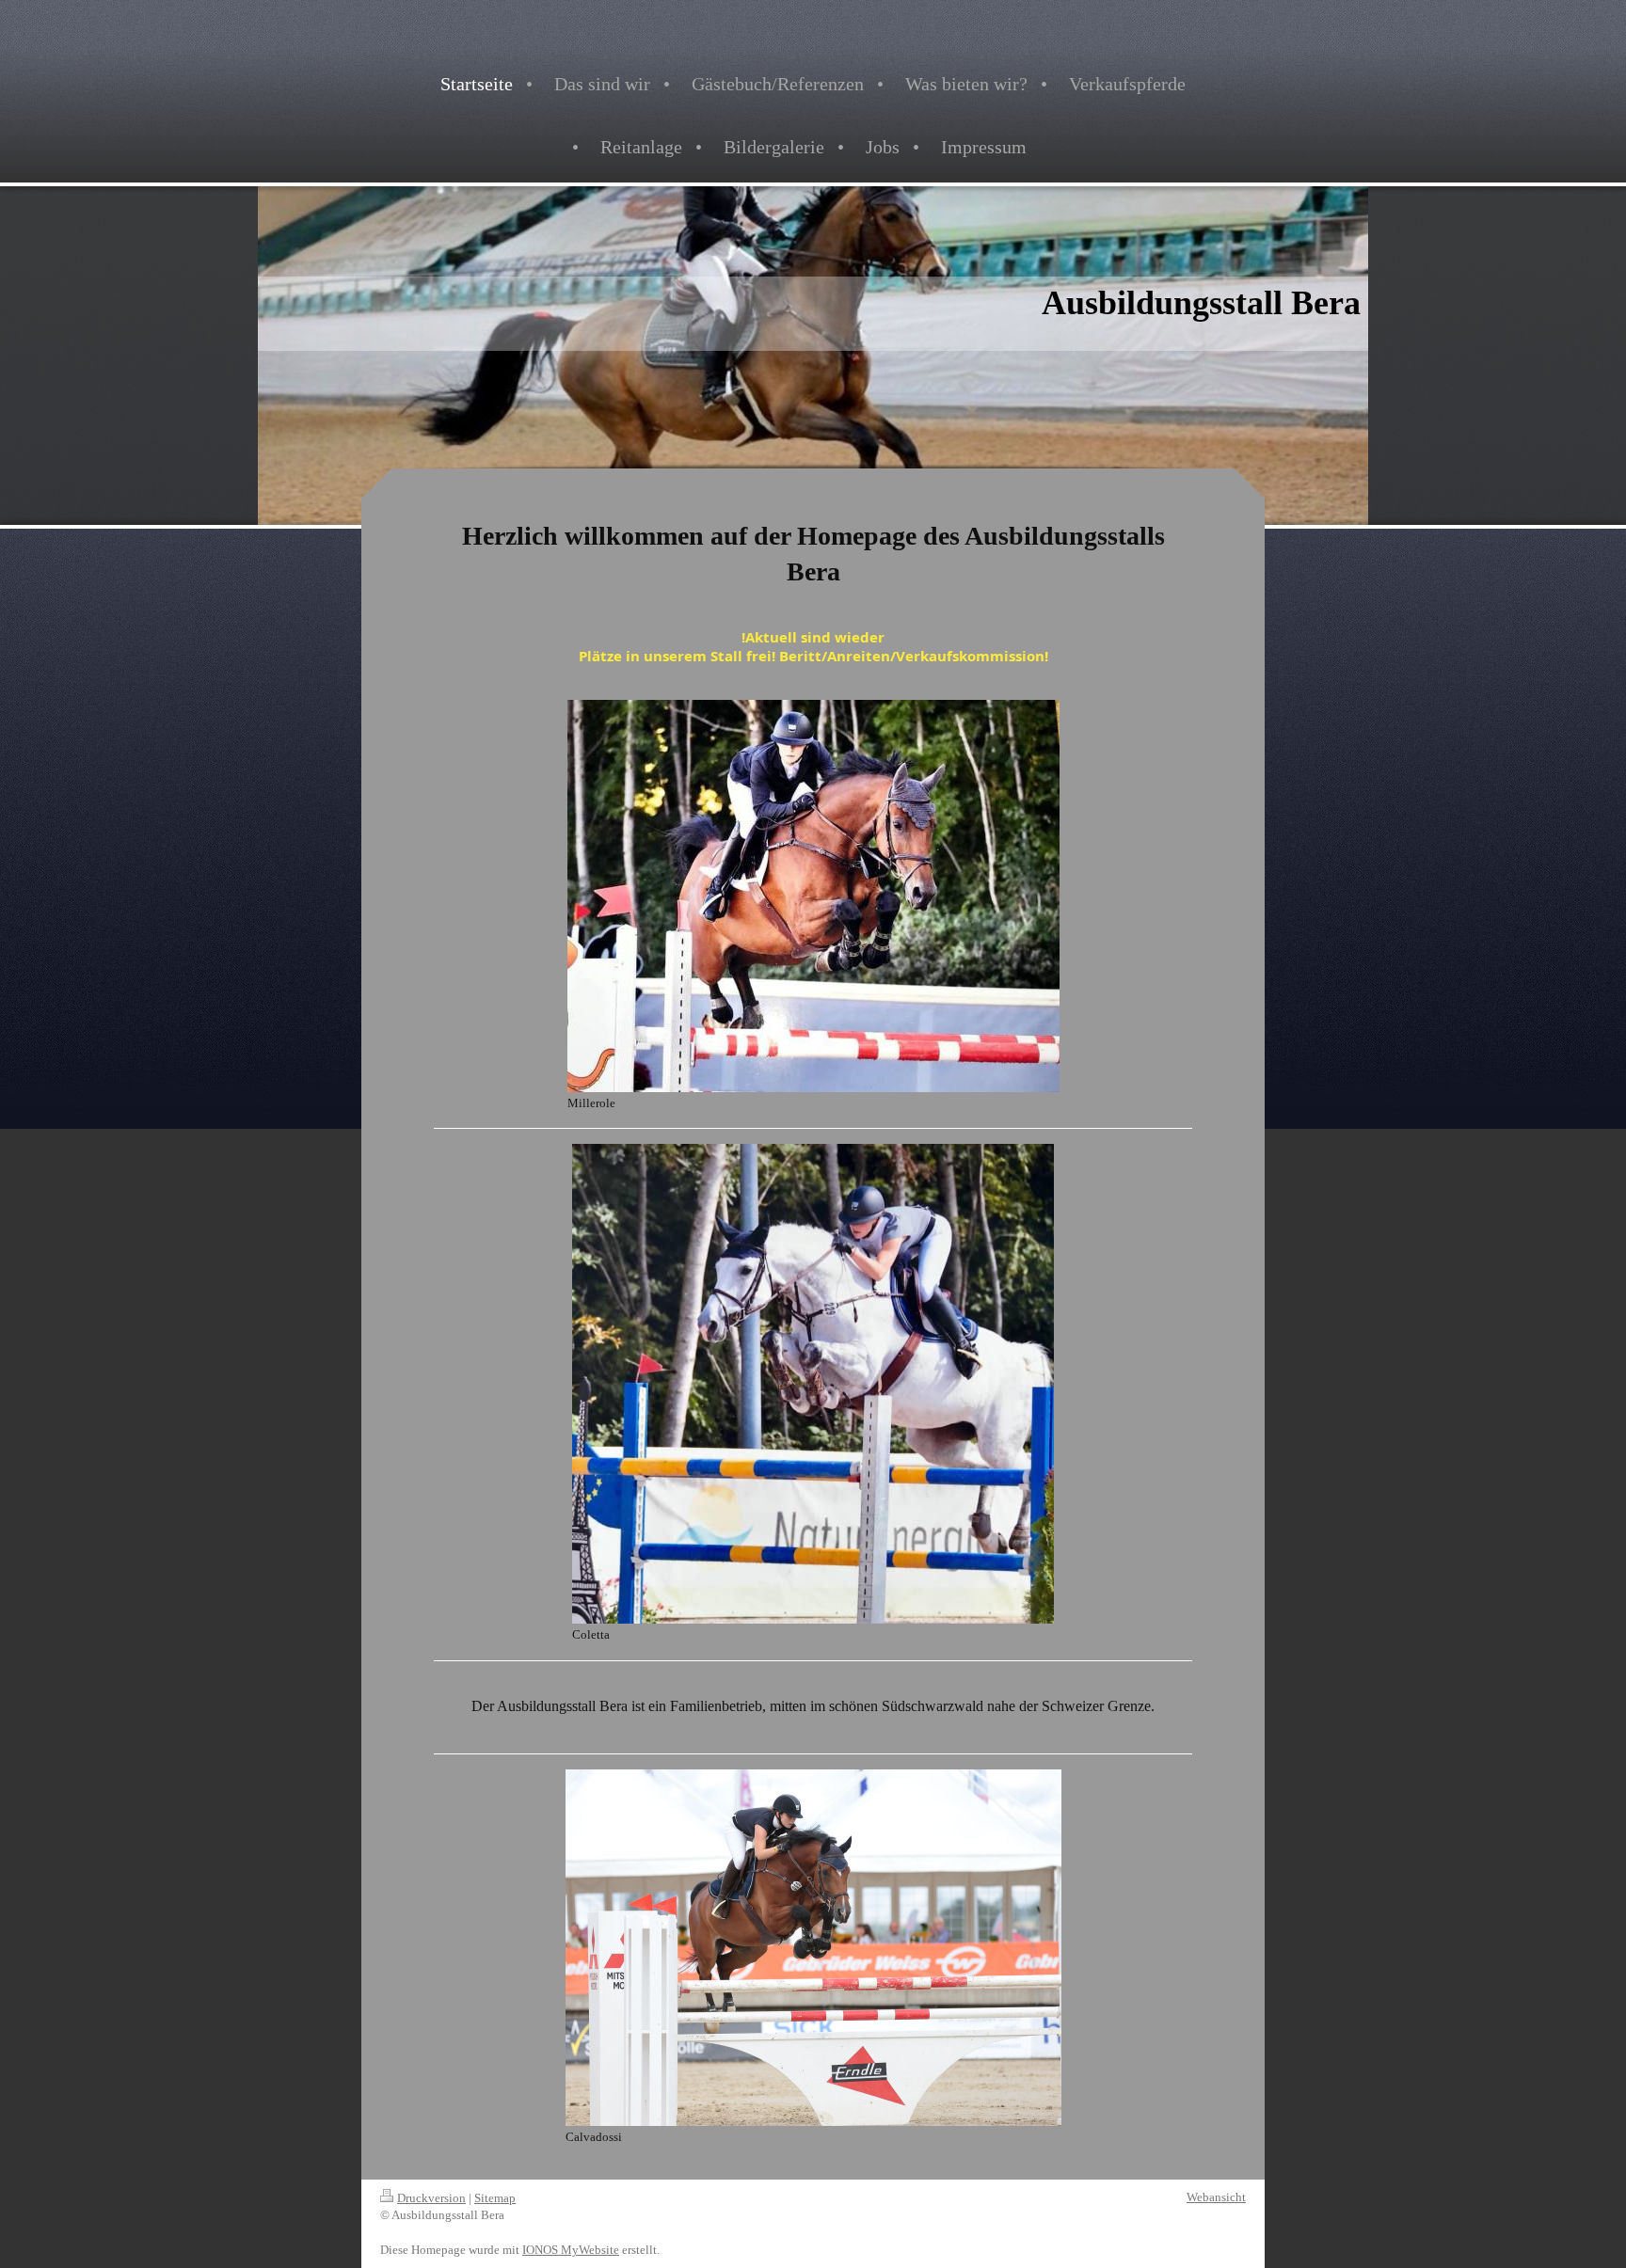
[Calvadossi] (813, 1948)
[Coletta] (813, 1384)
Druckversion (431, 2198)
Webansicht (1216, 2197)
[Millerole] (813, 896)
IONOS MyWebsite (571, 2250)
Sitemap (495, 2198)
